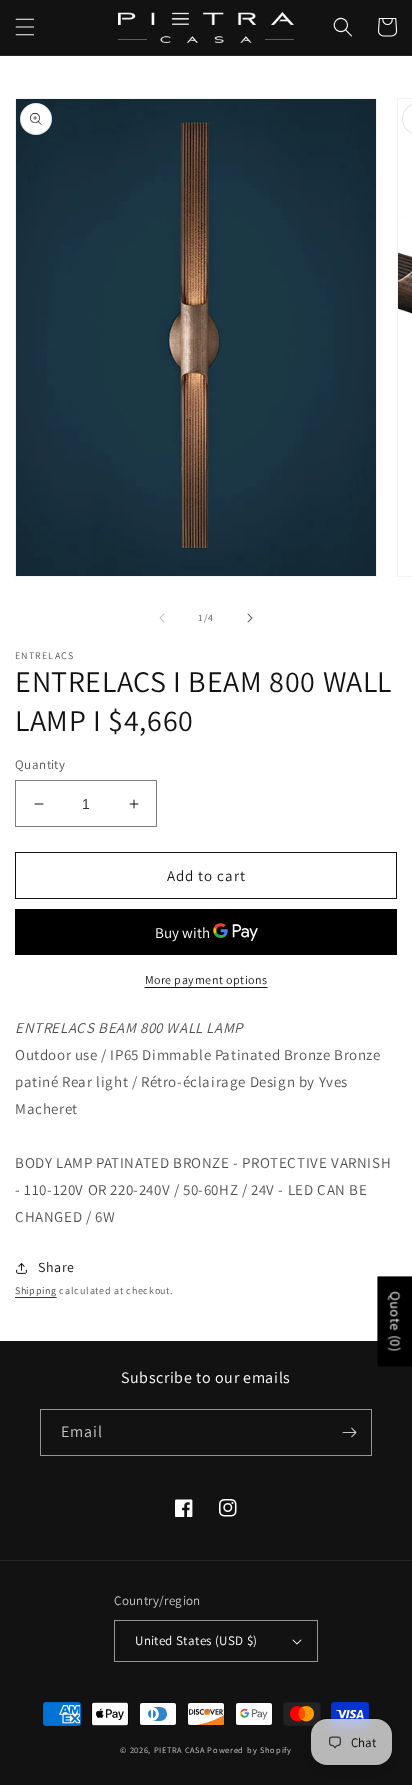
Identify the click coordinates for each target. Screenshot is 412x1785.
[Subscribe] (349, 1432)
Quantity (40, 764)
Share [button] (56, 1267)
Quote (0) (395, 1321)
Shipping (36, 1290)
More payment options (206, 979)
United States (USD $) (196, 1640)
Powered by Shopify (249, 1749)
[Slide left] (162, 618)
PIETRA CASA (179, 1749)
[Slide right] (250, 618)
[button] (25, 27)
